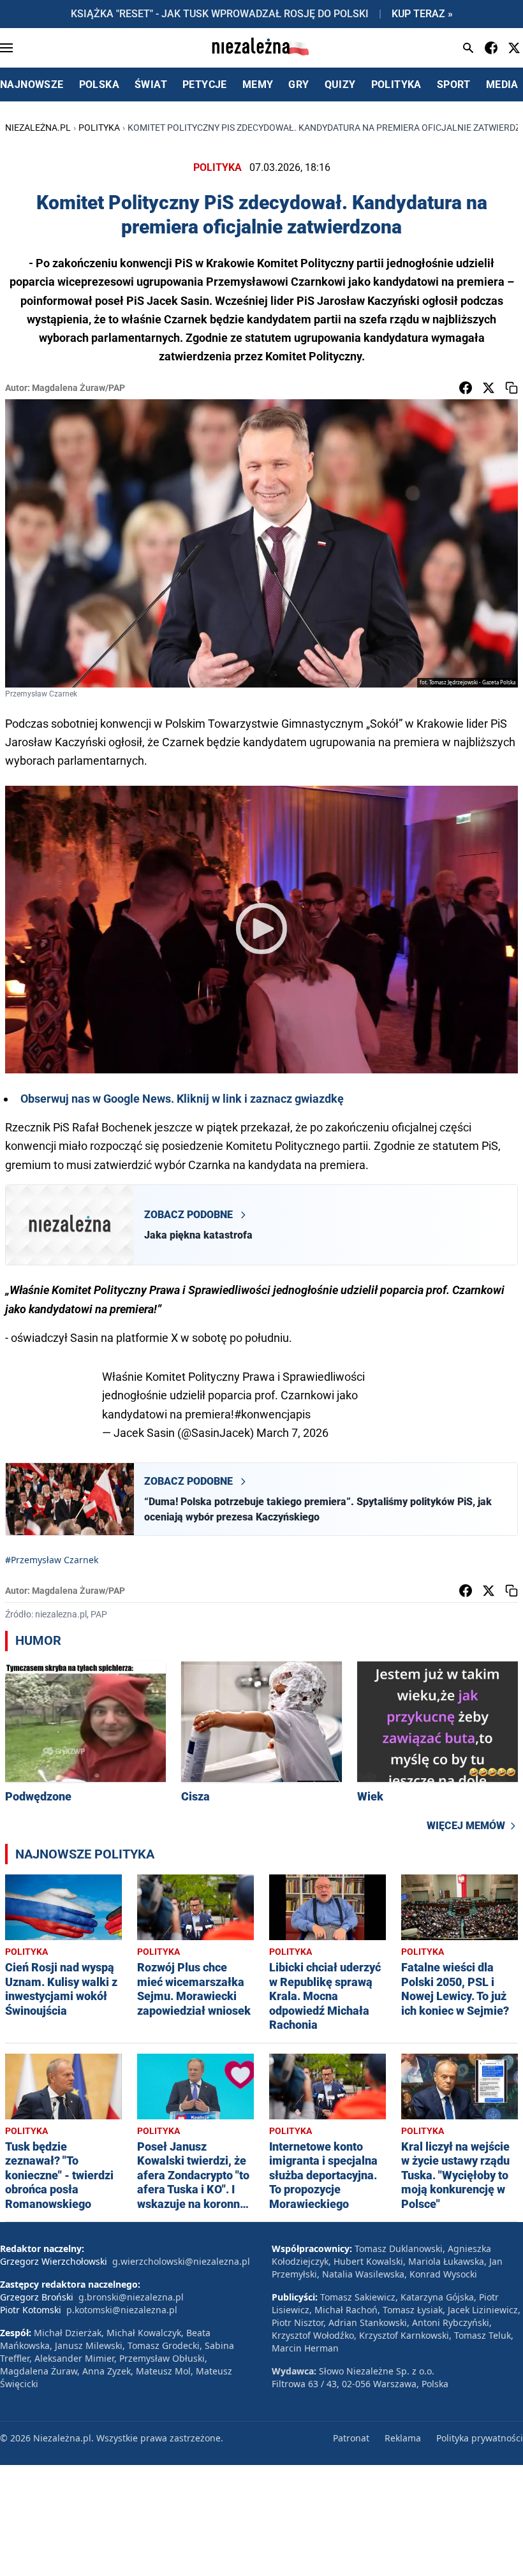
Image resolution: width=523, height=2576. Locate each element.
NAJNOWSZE (32, 85)
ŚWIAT (151, 85)
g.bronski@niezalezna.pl (131, 2297)
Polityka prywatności (480, 2438)
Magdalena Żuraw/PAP (78, 388)
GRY (298, 85)
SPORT (454, 85)
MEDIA (502, 85)
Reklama (403, 2438)
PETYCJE (205, 85)
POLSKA (99, 85)
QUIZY (340, 85)
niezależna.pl (38, 128)
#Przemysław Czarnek (52, 1560)
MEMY (258, 85)
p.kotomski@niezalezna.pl (122, 2310)
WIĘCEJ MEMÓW (466, 1826)
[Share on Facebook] (466, 388)
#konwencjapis (272, 1414)
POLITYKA (396, 85)
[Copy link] (512, 388)
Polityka (99, 128)
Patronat (351, 2438)
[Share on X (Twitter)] (489, 388)
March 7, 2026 (292, 1433)
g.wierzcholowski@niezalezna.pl (181, 2261)
